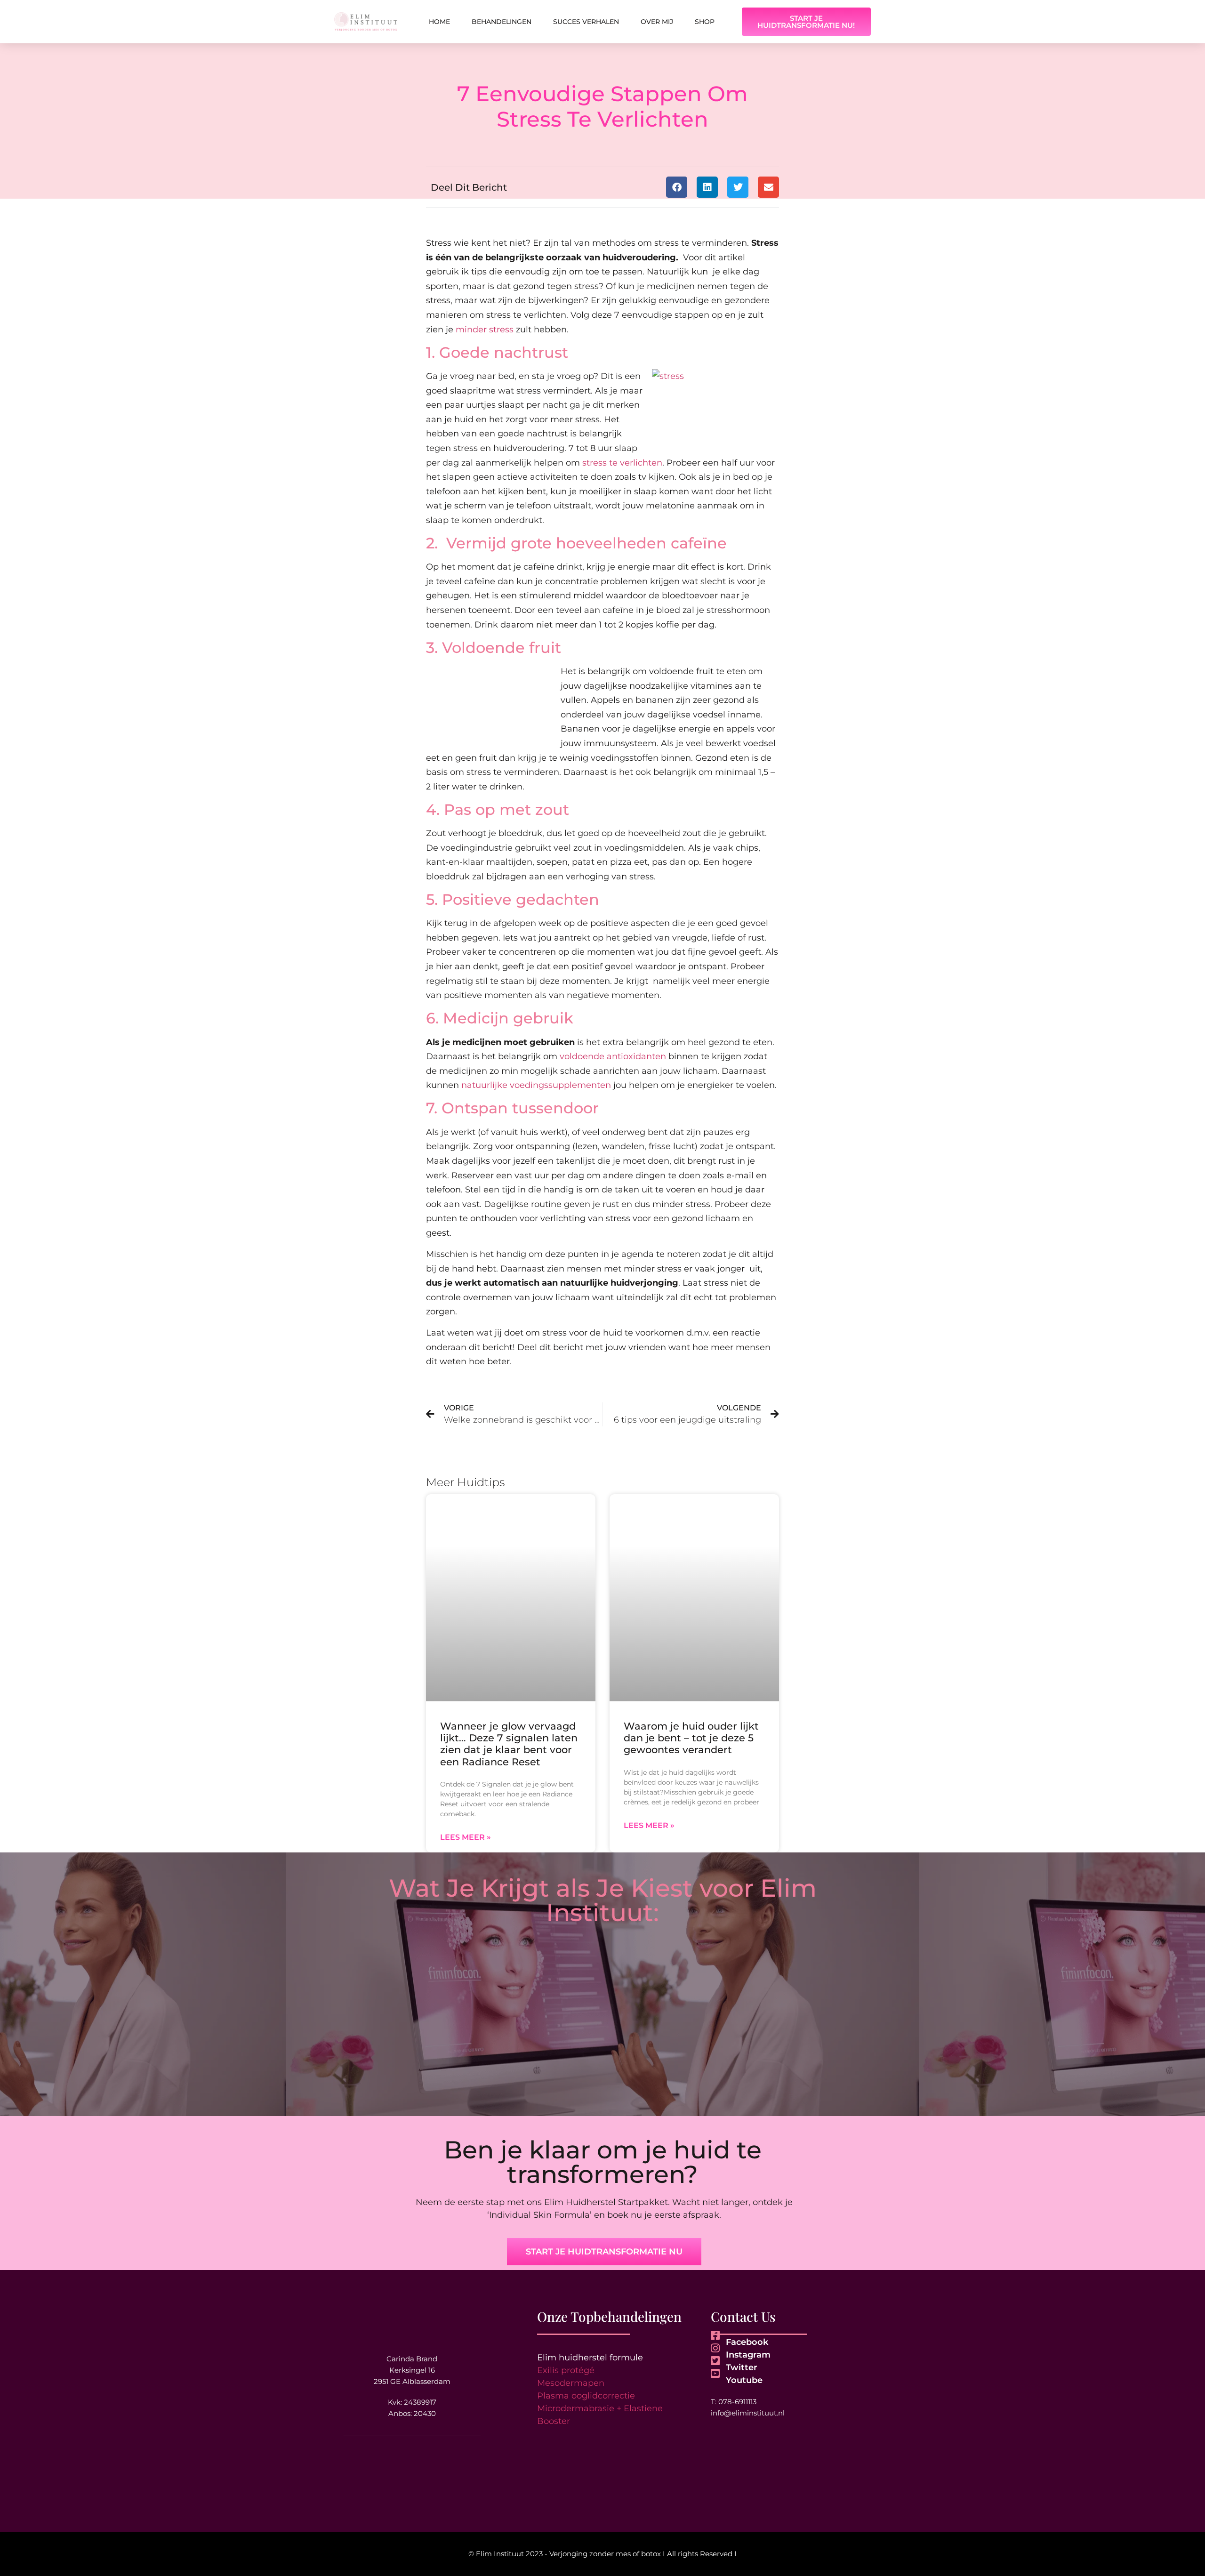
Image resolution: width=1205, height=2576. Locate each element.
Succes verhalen (586, 22)
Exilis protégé (566, 2370)
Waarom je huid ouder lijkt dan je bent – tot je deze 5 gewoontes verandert (691, 1738)
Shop (705, 22)
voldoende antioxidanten (613, 1056)
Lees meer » (466, 1837)
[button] (677, 187)
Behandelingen (502, 22)
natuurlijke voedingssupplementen (537, 1085)
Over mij (657, 22)
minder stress (485, 330)
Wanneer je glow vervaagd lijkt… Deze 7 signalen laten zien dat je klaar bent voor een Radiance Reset (509, 1744)
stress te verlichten (622, 463)
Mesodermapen (571, 2383)
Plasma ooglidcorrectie (586, 2396)
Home (439, 22)
